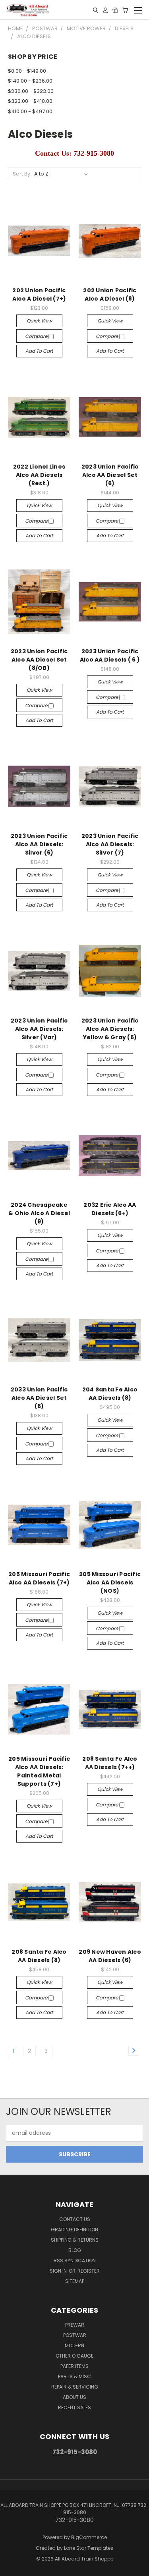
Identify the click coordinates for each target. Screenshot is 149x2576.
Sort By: (22, 174)
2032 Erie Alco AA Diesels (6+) (110, 1209)
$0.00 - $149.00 (27, 71)
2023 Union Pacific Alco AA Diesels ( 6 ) (110, 655)
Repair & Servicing (75, 2387)
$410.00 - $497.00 (30, 111)
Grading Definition (74, 2230)
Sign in (59, 2271)
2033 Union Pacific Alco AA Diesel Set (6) (39, 1398)
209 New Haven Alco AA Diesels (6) (110, 1956)
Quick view (39, 321)
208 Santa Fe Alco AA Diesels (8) (39, 1956)
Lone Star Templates (89, 2548)
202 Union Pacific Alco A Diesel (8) (110, 294)
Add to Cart (39, 351)
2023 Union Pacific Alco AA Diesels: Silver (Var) (39, 1029)
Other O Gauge (74, 2356)
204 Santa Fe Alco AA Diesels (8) (110, 1394)
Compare (37, 336)
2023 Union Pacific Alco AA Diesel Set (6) (110, 475)
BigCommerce (89, 2537)
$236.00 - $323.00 (31, 91)
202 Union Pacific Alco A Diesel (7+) (39, 294)
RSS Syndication (75, 2261)
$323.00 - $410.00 (30, 101)
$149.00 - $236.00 (30, 81)
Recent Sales (74, 2407)
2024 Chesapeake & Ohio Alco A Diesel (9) (39, 1213)
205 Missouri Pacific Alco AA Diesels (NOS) (110, 1582)
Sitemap (75, 2281)
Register (89, 2271)
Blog (75, 2250)
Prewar (75, 2325)
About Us (74, 2397)
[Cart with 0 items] (125, 10)
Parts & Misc (74, 2376)
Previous (12, 2568)
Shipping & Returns (75, 2240)
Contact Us (75, 2219)
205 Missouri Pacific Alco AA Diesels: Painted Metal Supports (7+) (39, 1771)
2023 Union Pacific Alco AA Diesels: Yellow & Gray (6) (110, 1029)
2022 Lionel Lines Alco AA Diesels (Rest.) (39, 475)
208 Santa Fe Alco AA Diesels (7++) (110, 1763)
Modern (74, 2345)
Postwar (75, 2335)
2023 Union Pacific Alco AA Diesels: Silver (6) (39, 844)
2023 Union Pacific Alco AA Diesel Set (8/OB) (39, 660)
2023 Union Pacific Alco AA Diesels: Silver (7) (110, 844)
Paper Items (74, 2366)
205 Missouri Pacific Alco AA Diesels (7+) (39, 1578)
